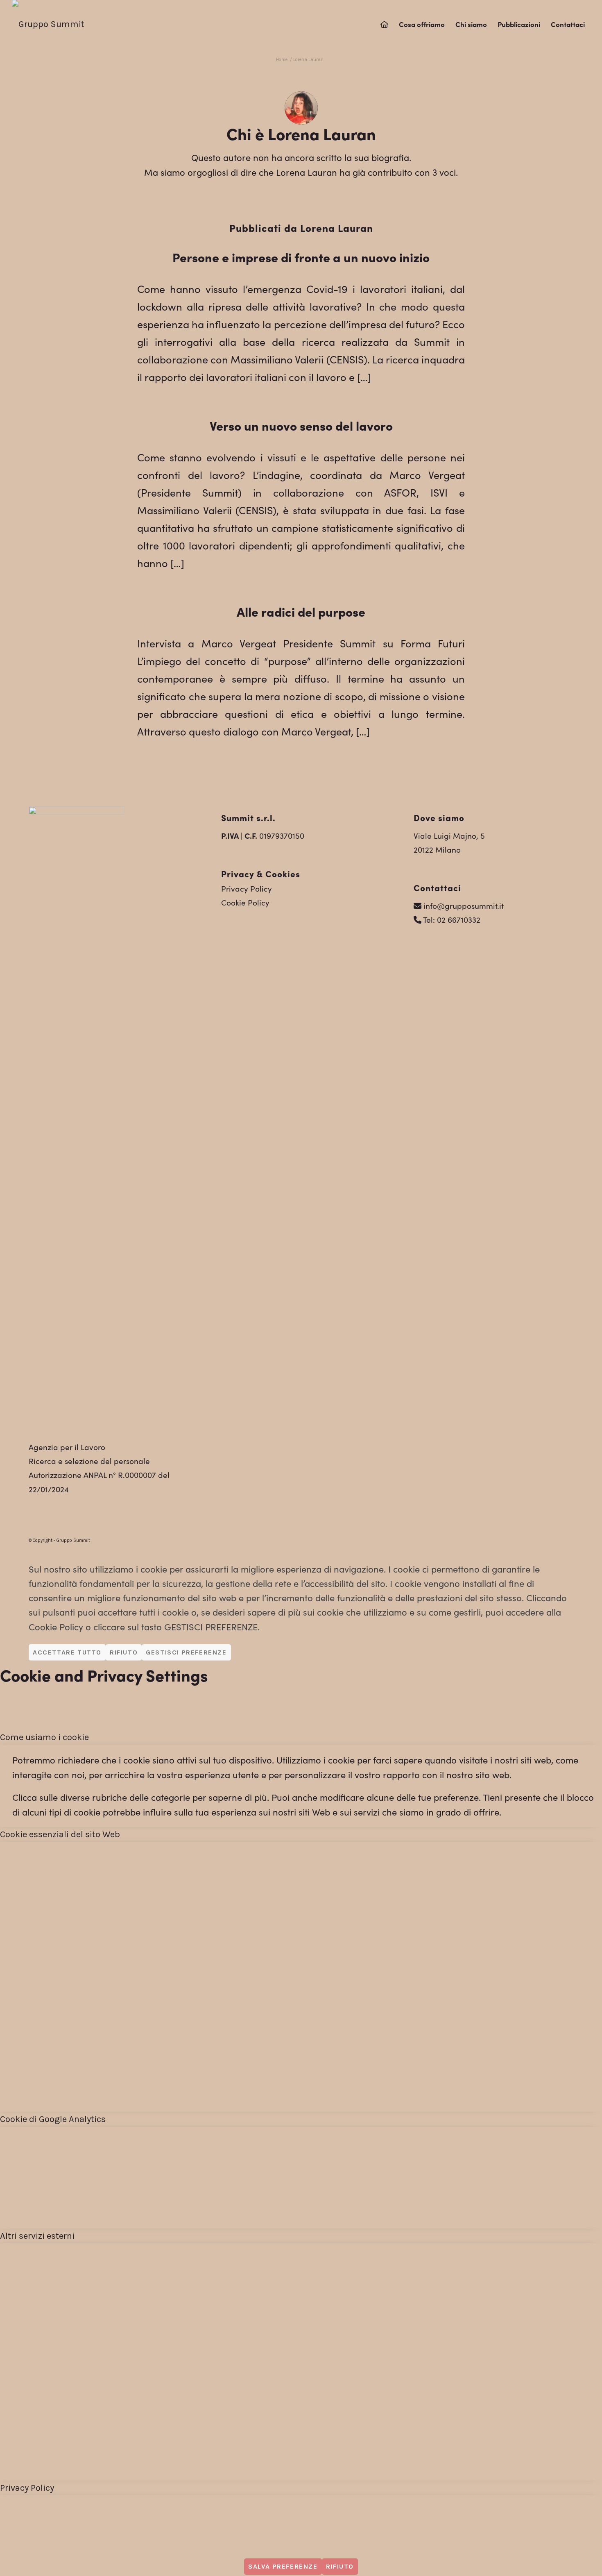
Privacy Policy (247, 888)
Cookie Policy (245, 902)
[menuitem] (384, 24)
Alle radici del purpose (301, 611)
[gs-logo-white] (48, 24)
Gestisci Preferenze (186, 1652)
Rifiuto (124, 1652)
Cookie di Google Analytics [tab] (53, 2119)
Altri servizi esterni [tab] (37, 2236)
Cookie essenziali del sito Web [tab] (60, 1834)
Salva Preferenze (283, 2566)
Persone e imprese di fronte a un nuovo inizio (301, 257)
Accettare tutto (67, 1652)
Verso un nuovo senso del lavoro (301, 425)
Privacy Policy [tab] (27, 2488)
